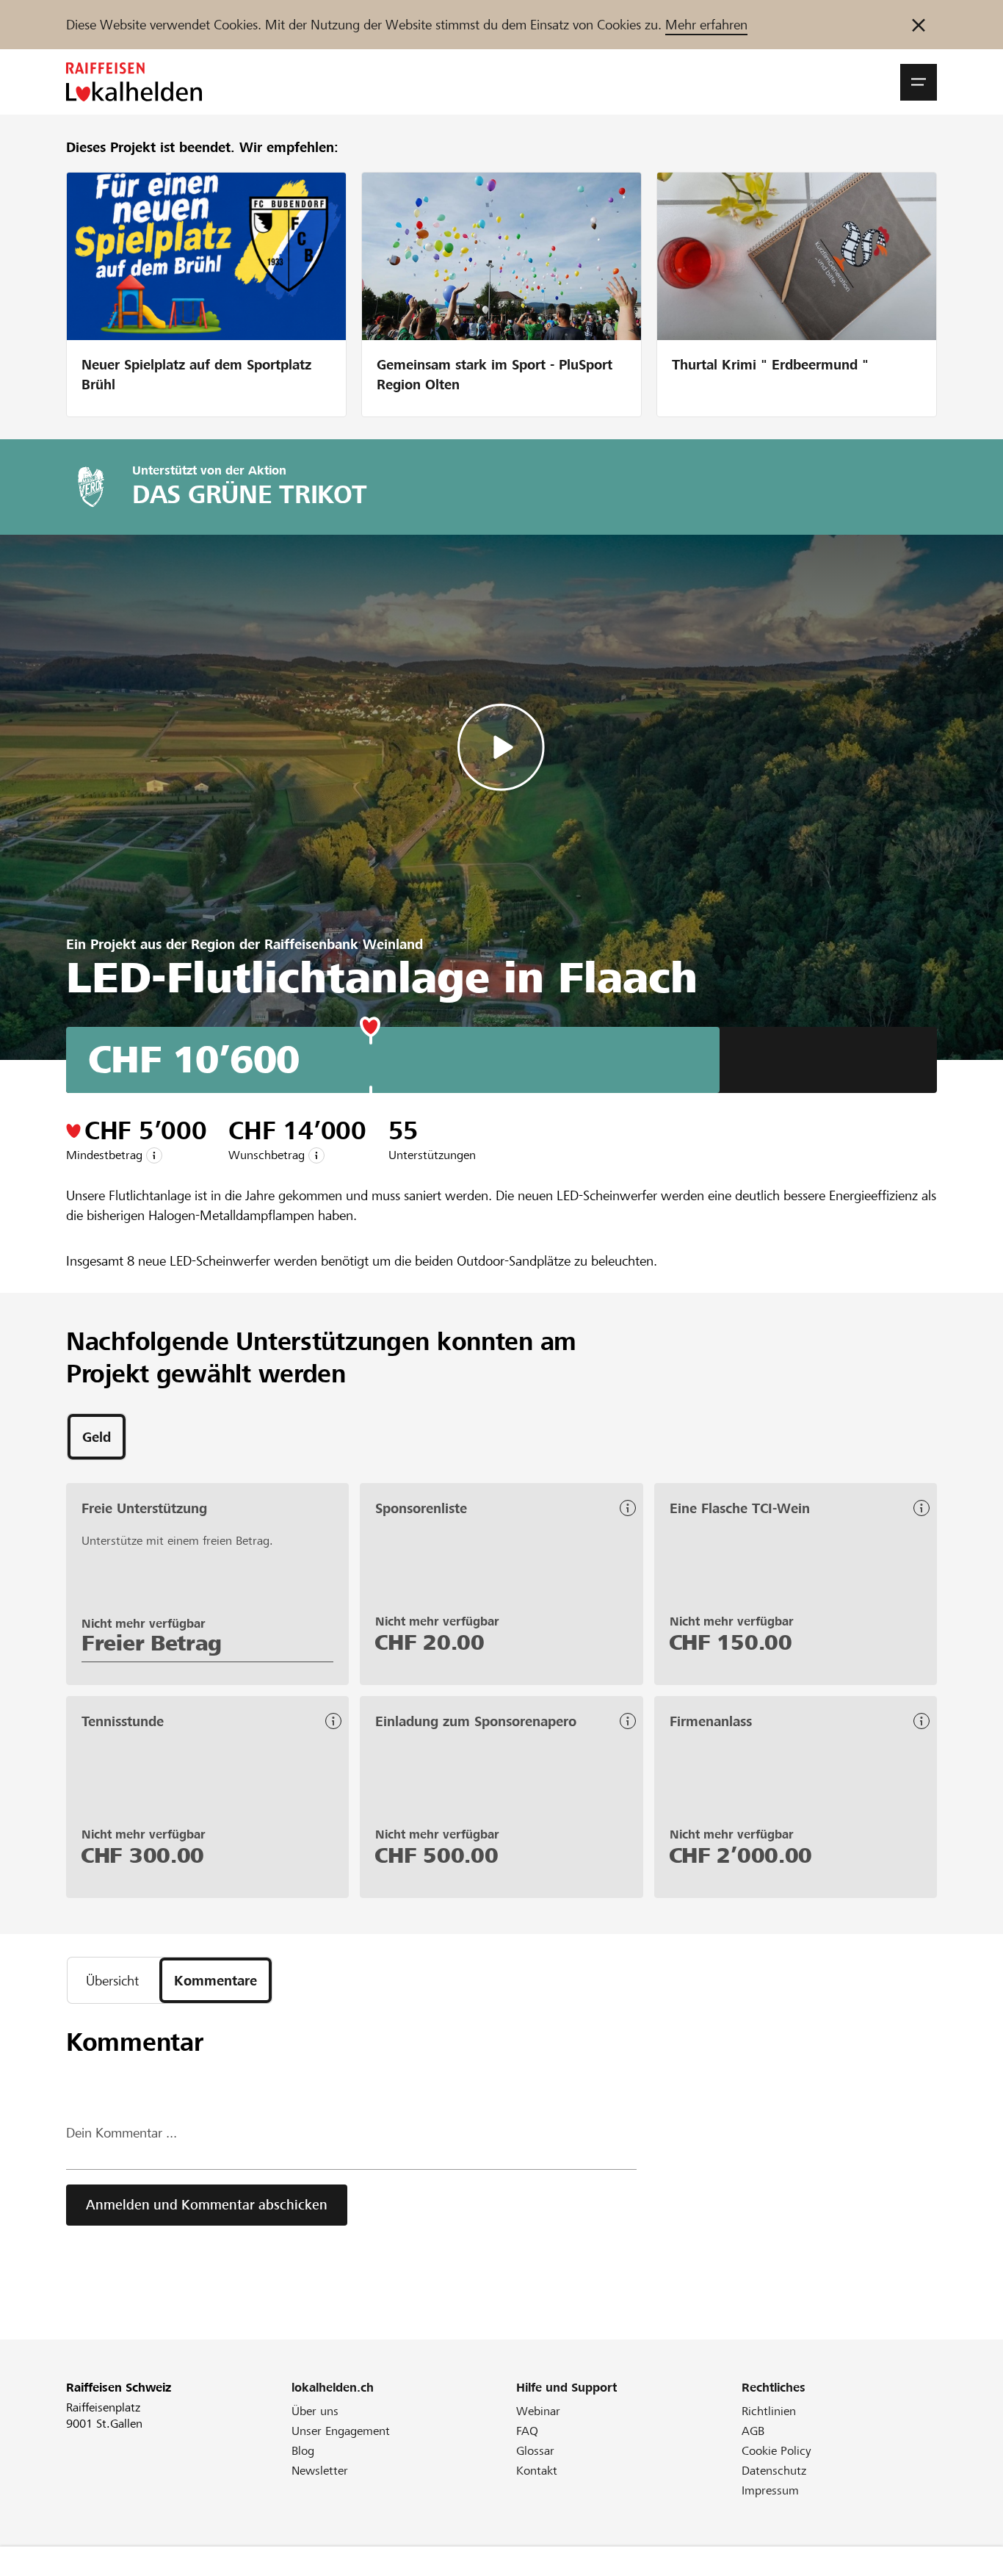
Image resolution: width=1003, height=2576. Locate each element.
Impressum (770, 2490)
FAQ (527, 2431)
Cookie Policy (776, 2451)
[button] (919, 82)
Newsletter (320, 2471)
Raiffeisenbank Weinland (344, 944)
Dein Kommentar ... (122, 2133)
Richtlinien (769, 2411)
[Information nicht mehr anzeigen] (919, 25)
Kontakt (537, 2471)
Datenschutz (774, 2471)
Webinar (538, 2411)
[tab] (97, 1437)
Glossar (535, 2451)
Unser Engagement (341, 2431)
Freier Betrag (152, 1643)
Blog (303, 2451)
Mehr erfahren (706, 25)
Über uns (315, 2411)
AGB (753, 2431)
